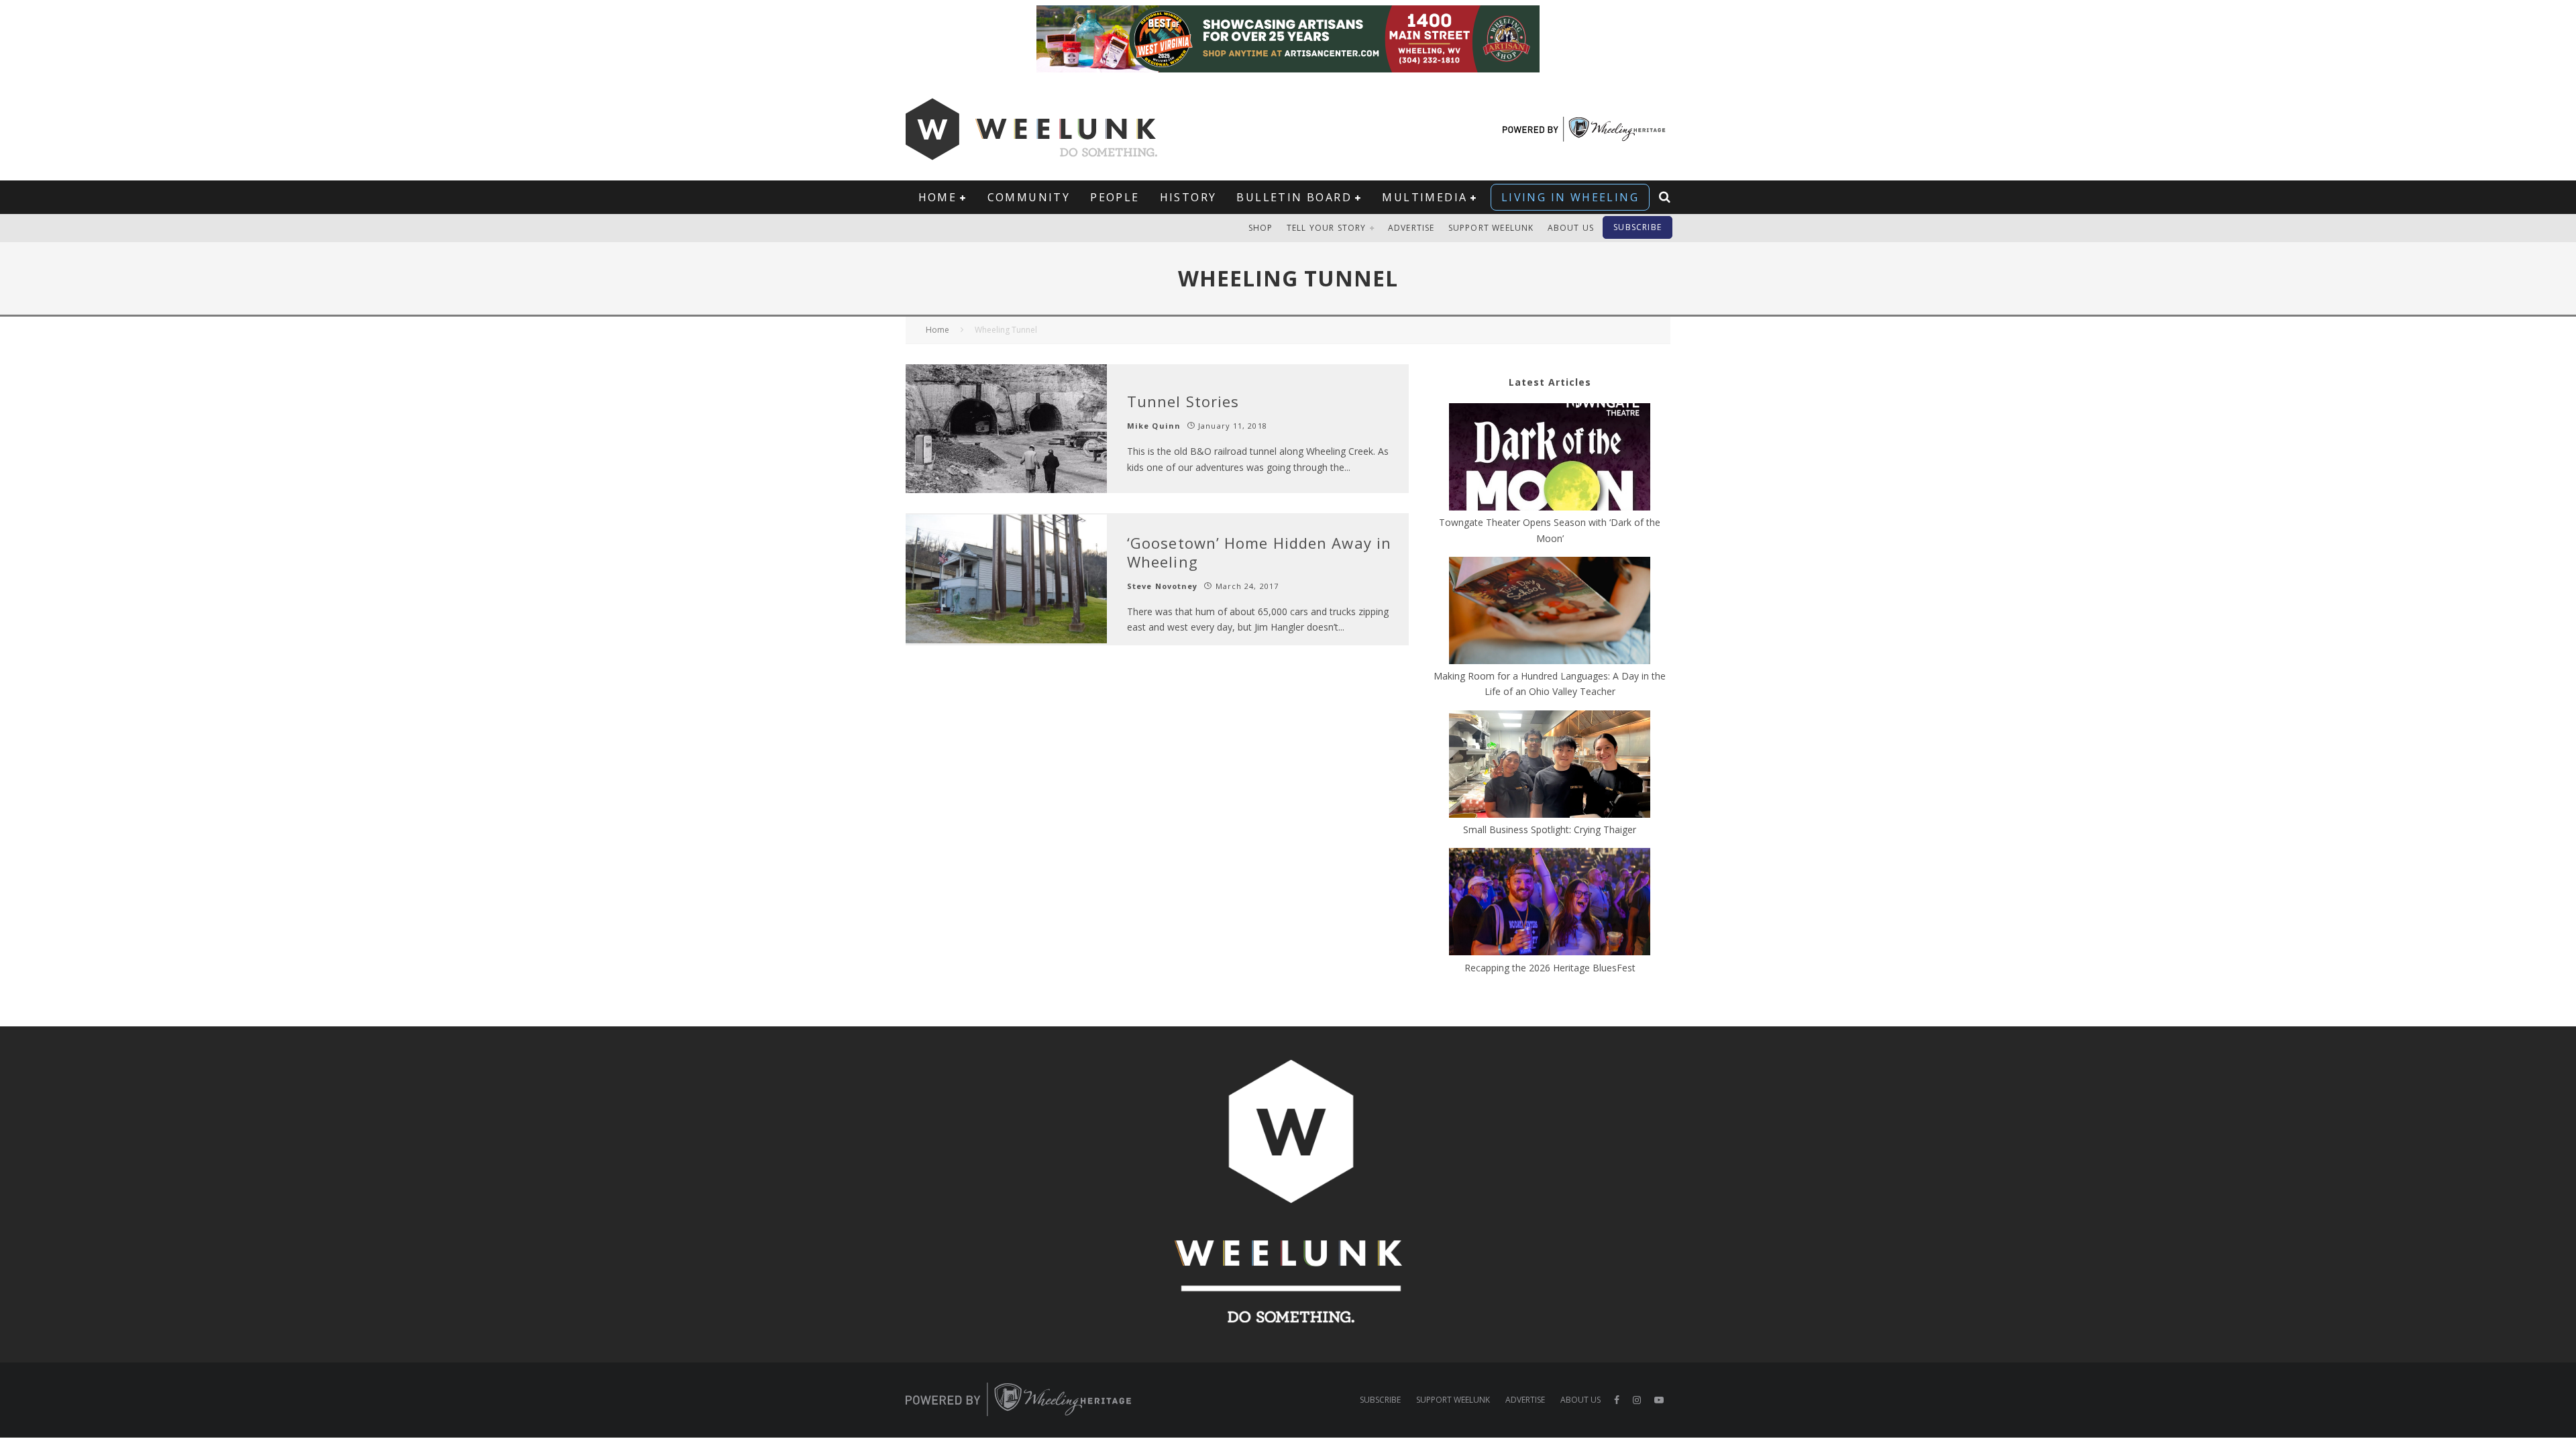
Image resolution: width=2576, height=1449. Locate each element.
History (1188, 197)
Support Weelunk (1491, 228)
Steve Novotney (1162, 586)
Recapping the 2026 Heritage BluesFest (1550, 968)
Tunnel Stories (1183, 401)
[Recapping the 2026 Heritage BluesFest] (1550, 904)
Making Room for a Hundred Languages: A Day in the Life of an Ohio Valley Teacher (1550, 684)
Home (938, 197)
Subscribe (1638, 227)
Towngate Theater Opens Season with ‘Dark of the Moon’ (1550, 530)
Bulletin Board (1294, 197)
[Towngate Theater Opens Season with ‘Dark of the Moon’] (1550, 459)
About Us (1571, 228)
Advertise (1411, 228)
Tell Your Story (1327, 228)
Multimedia (1425, 197)
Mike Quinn (1154, 426)
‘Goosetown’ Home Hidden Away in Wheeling (1259, 552)
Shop (1261, 228)
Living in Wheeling (1570, 197)
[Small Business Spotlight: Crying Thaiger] (1550, 766)
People (1115, 197)
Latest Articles (1550, 382)
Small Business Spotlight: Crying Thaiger (1550, 829)
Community (1029, 197)
